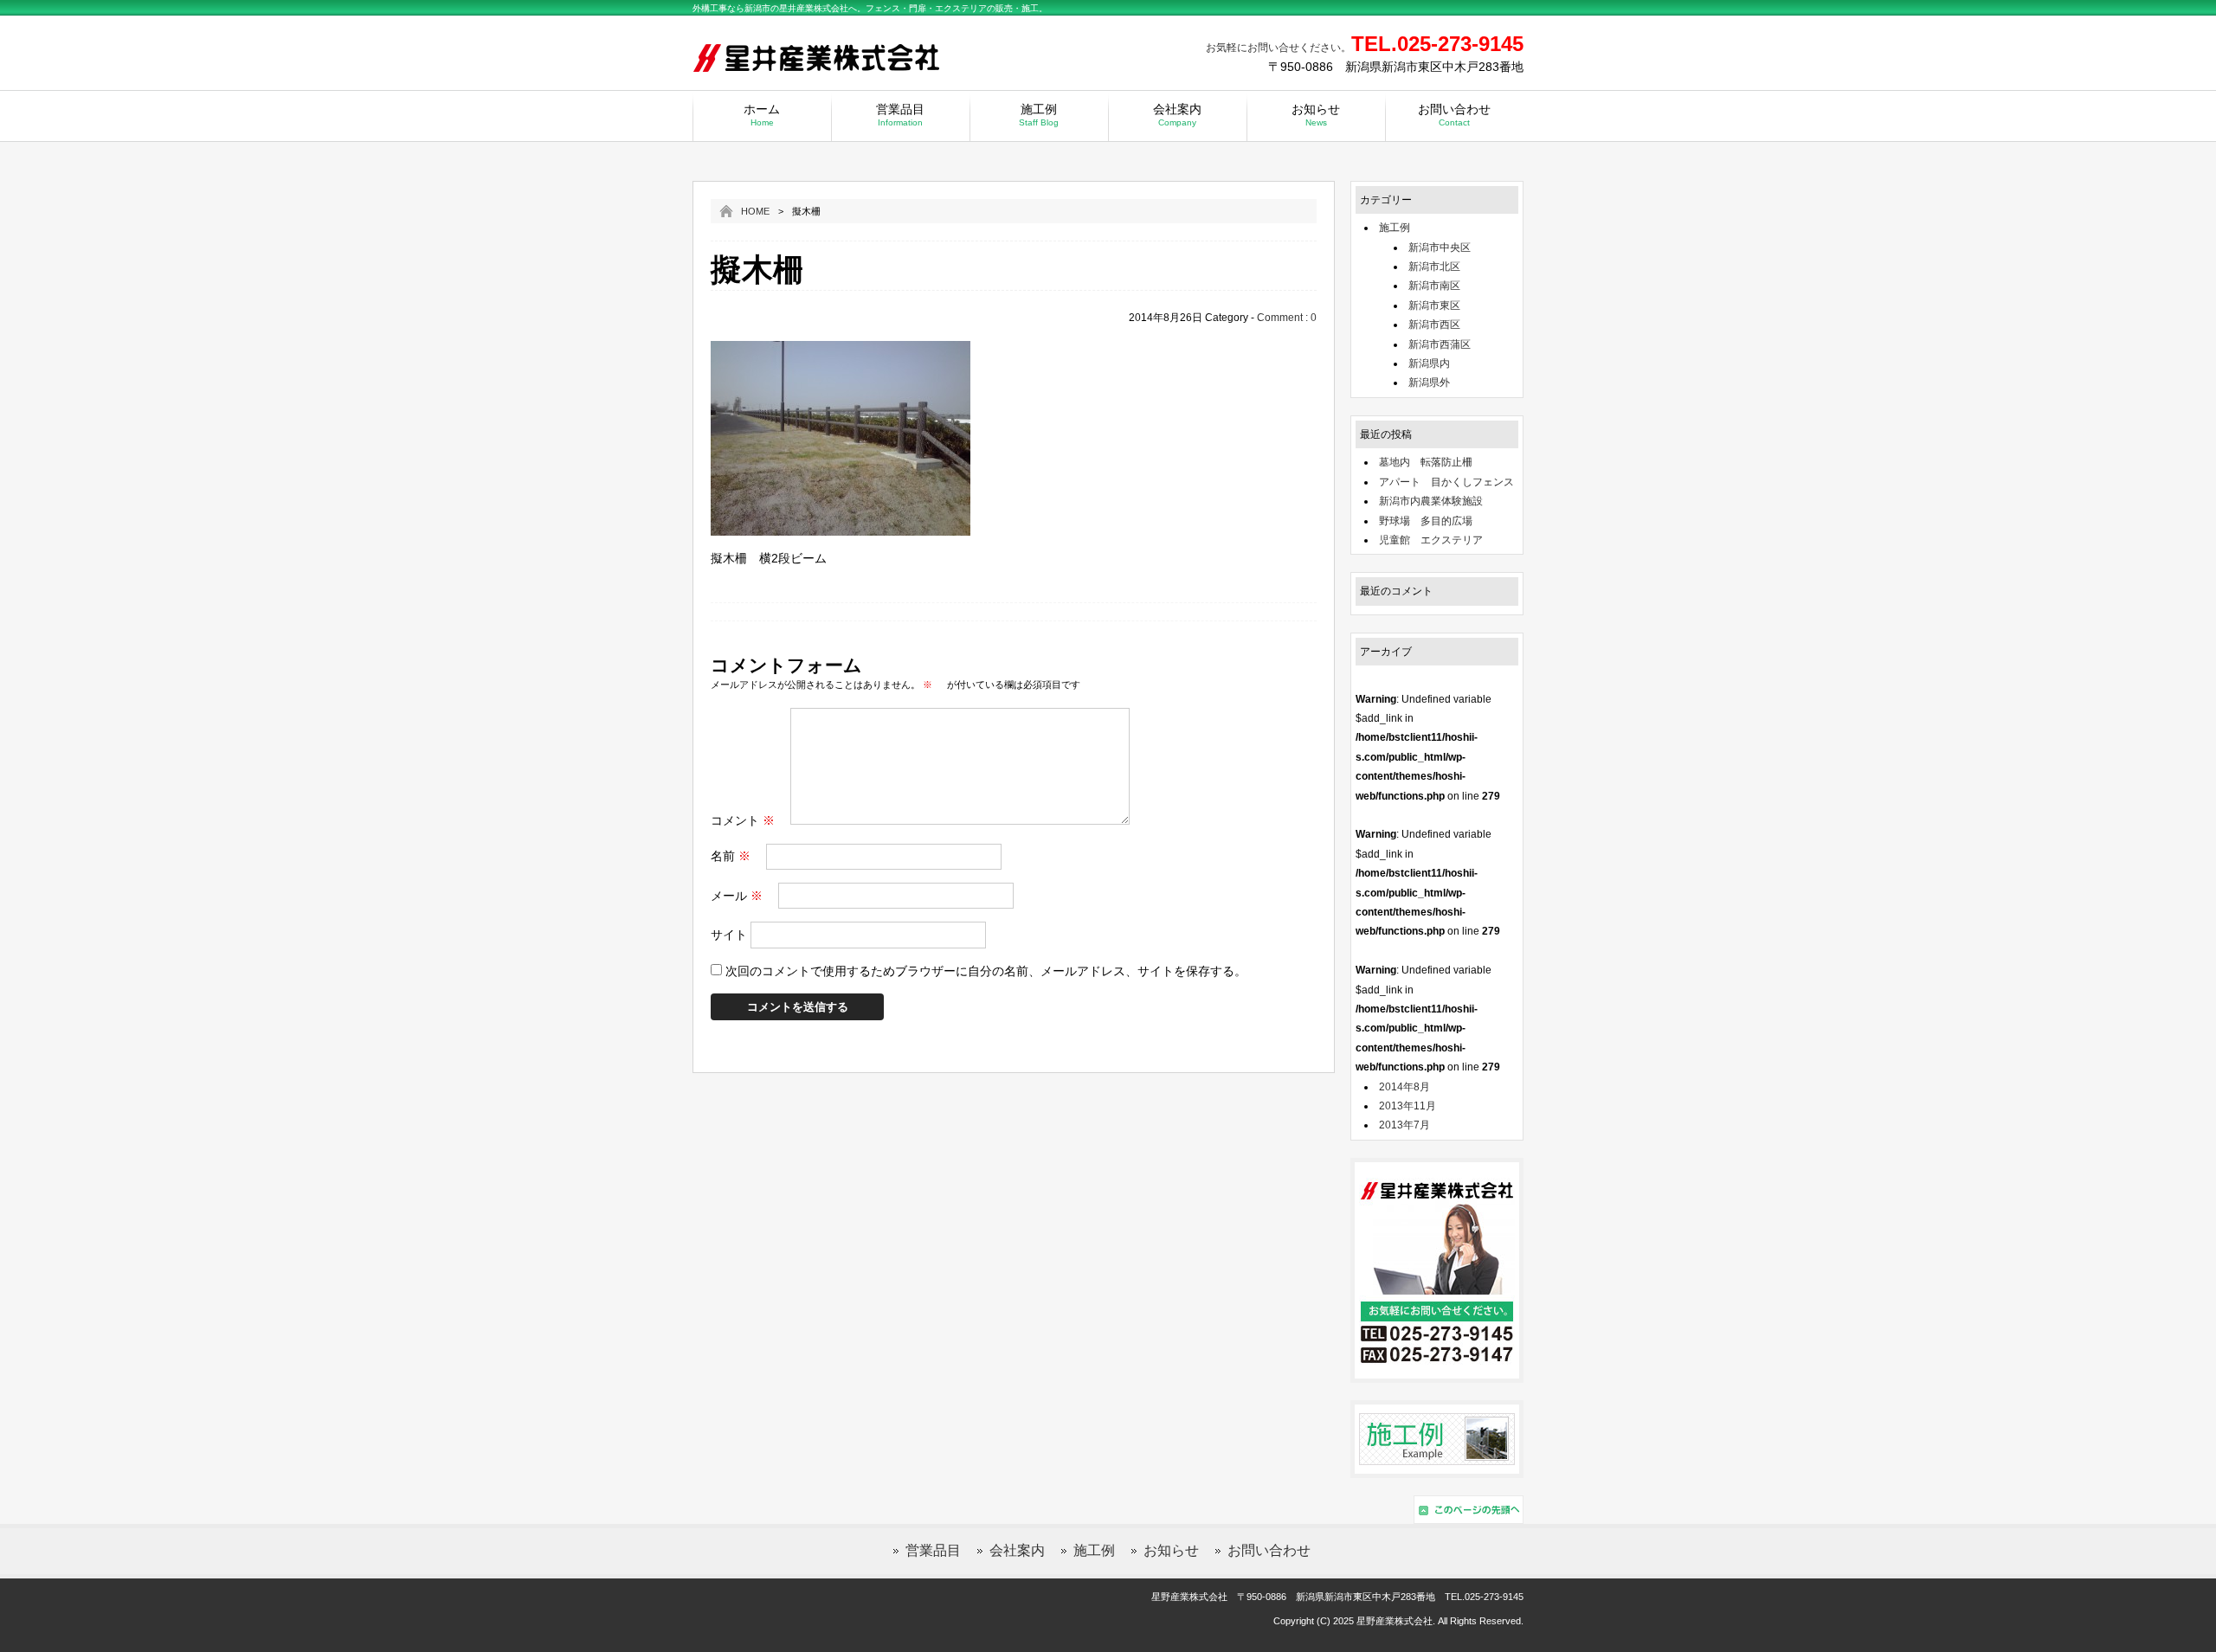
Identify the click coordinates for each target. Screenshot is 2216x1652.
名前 (731, 856)
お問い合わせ (1454, 115)
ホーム (762, 115)
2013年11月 (1408, 1106)
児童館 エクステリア (1431, 540)
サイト (729, 935)
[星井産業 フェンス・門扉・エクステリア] (818, 74)
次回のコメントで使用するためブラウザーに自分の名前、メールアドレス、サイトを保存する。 (986, 971)
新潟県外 (1429, 382)
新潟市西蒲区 (1440, 344)
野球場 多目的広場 (1426, 521)
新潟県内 (1429, 363)
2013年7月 (1404, 1125)
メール (737, 896)
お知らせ (1316, 115)
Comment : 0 (1287, 318)
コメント (743, 820)
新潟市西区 (1434, 325)
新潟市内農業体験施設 (1431, 501)
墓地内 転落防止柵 (1426, 462)
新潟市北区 (1434, 267)
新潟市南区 (1434, 286)
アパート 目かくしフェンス (1446, 482)
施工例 (1039, 115)
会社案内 (1177, 115)
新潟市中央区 (1440, 247)
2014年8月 (1404, 1087)
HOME (755, 211)
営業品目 (900, 115)
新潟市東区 (1434, 305)
